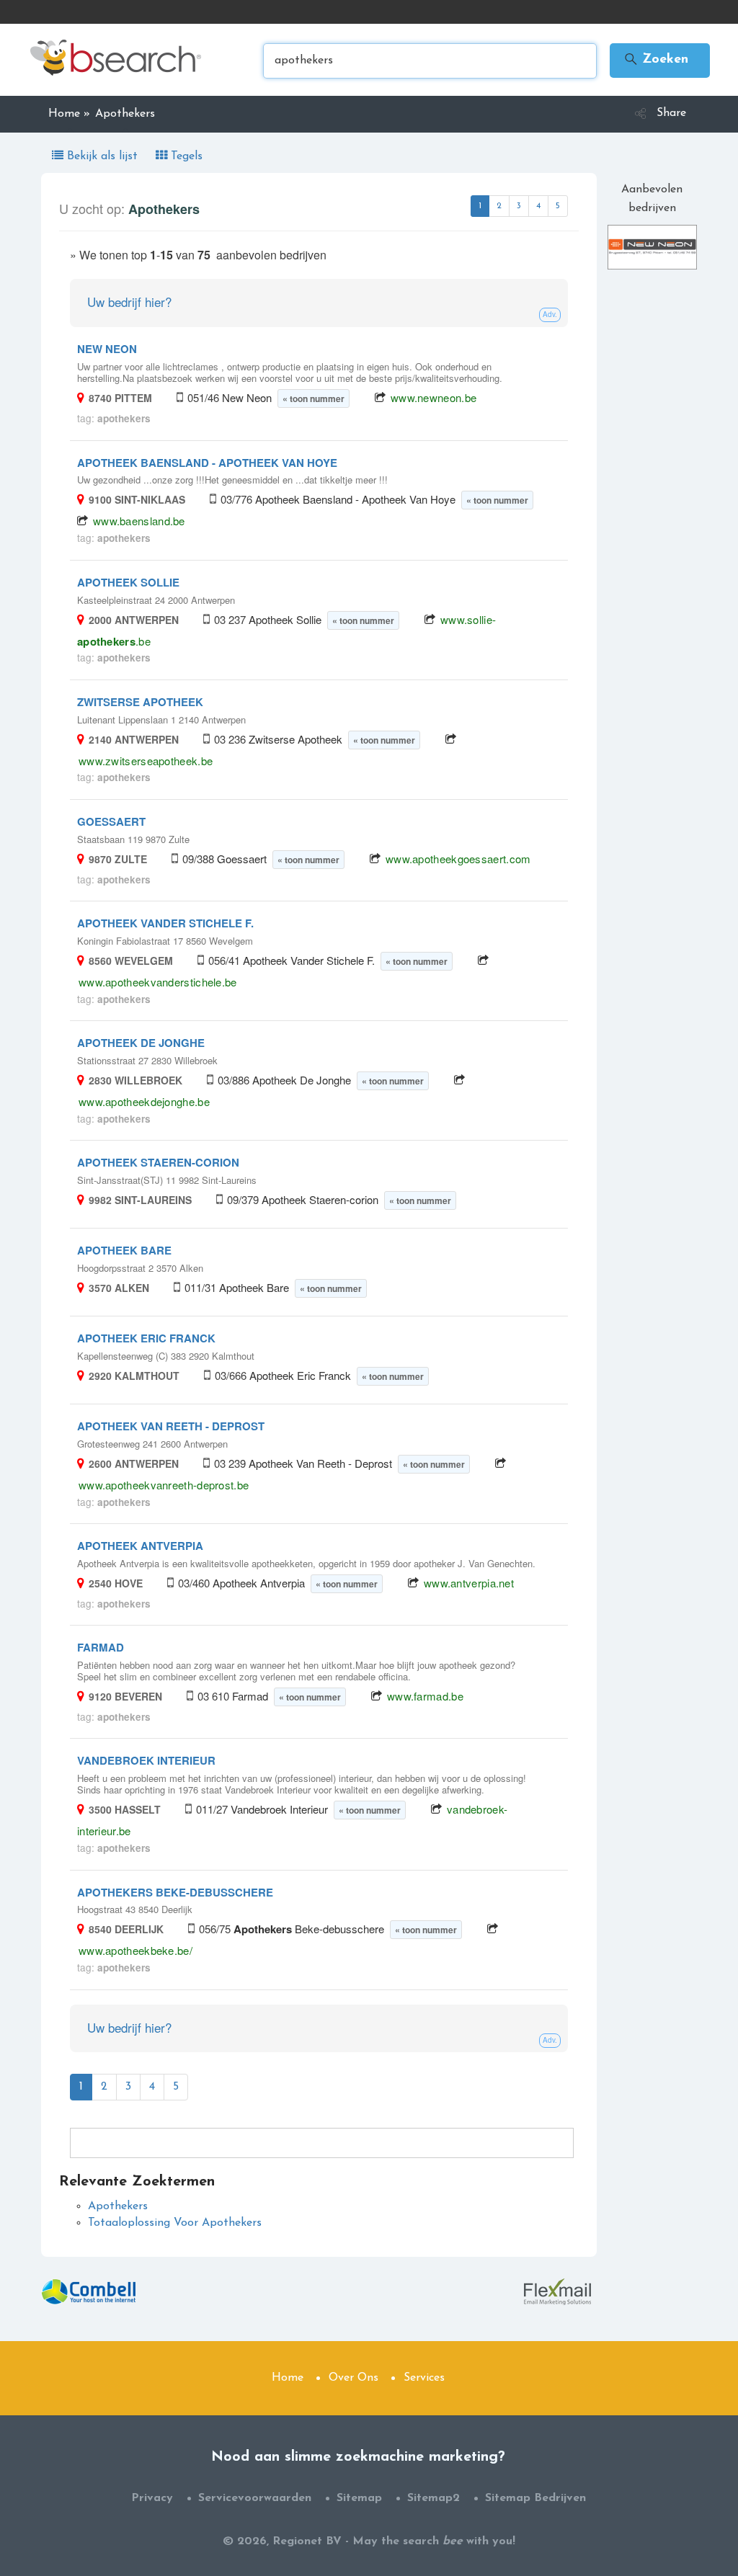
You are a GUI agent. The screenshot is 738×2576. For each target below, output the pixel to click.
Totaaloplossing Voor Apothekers (175, 2223)
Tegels (185, 156)
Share (671, 113)
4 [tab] (538, 206)
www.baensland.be (139, 521)
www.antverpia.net (469, 1583)
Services (424, 2378)
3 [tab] (519, 206)
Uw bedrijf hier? (129, 302)
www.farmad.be (425, 1696)
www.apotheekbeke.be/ (135, 1950)
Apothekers (118, 2206)
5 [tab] (558, 206)
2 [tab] (499, 206)
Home (288, 2378)
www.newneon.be (434, 397)
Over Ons (354, 2378)
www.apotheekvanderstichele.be (158, 982)
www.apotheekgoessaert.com (458, 859)
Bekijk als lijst (102, 156)
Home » (69, 114)
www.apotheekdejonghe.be (144, 1101)
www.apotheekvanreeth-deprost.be (164, 1485)
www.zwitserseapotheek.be (146, 761)
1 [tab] (480, 206)
